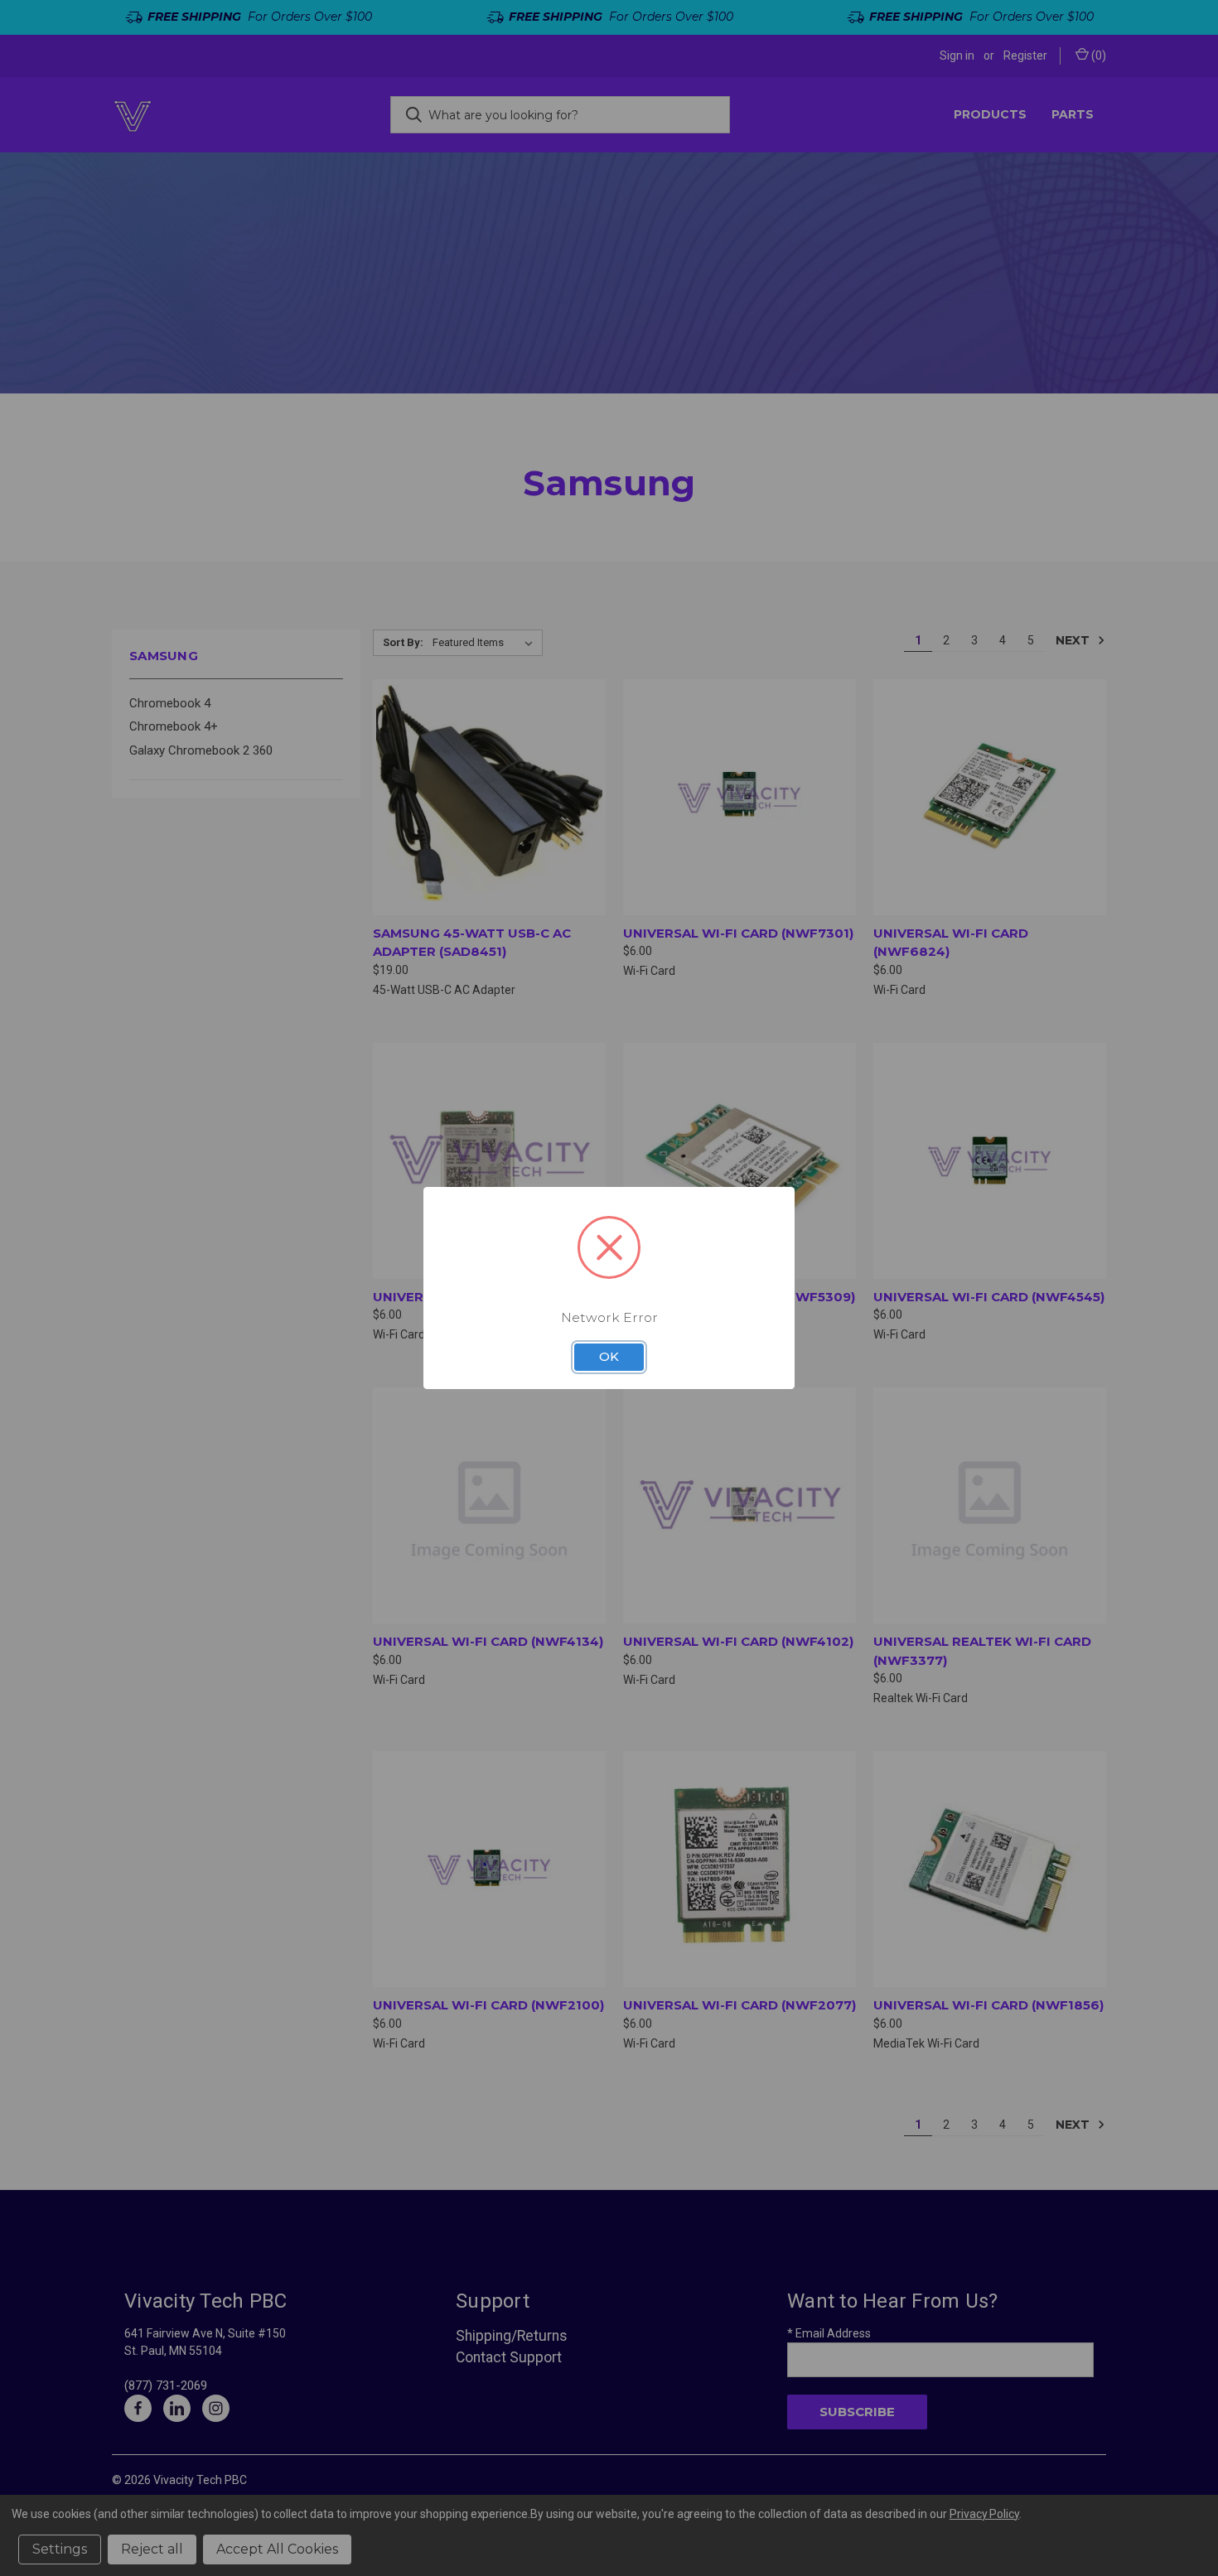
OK (609, 1357)
